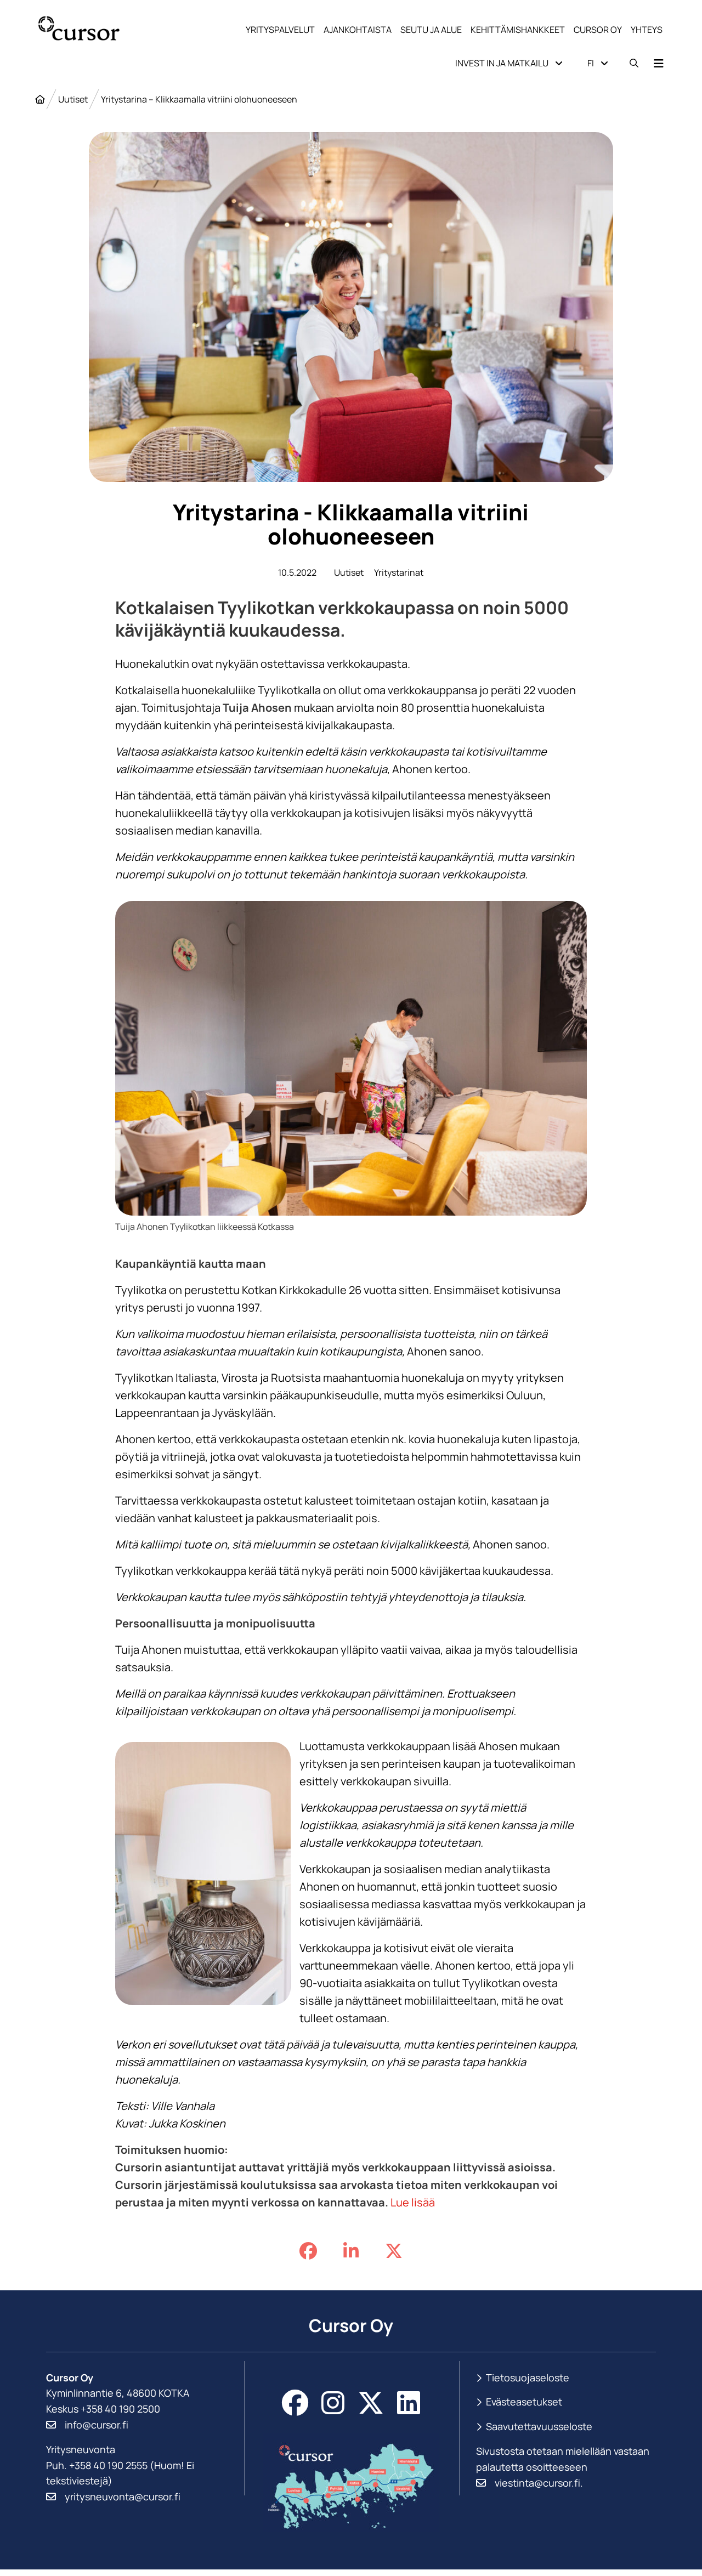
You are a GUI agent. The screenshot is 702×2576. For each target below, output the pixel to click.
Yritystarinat (399, 572)
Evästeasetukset (524, 2402)
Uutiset (73, 99)
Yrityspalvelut (280, 30)
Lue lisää (413, 2202)
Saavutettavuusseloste (539, 2426)
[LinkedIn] (409, 2403)
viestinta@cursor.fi (537, 2483)
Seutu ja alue (431, 30)
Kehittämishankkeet (518, 30)
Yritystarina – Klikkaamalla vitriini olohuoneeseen (199, 99)
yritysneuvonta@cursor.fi (123, 2496)
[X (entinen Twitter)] (371, 2403)
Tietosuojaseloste (528, 2378)
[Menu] (659, 63)
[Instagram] (333, 2403)
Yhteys (647, 30)
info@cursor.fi (97, 2425)
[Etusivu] (40, 99)
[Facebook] (295, 2403)
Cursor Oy (598, 30)
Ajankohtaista (358, 30)
